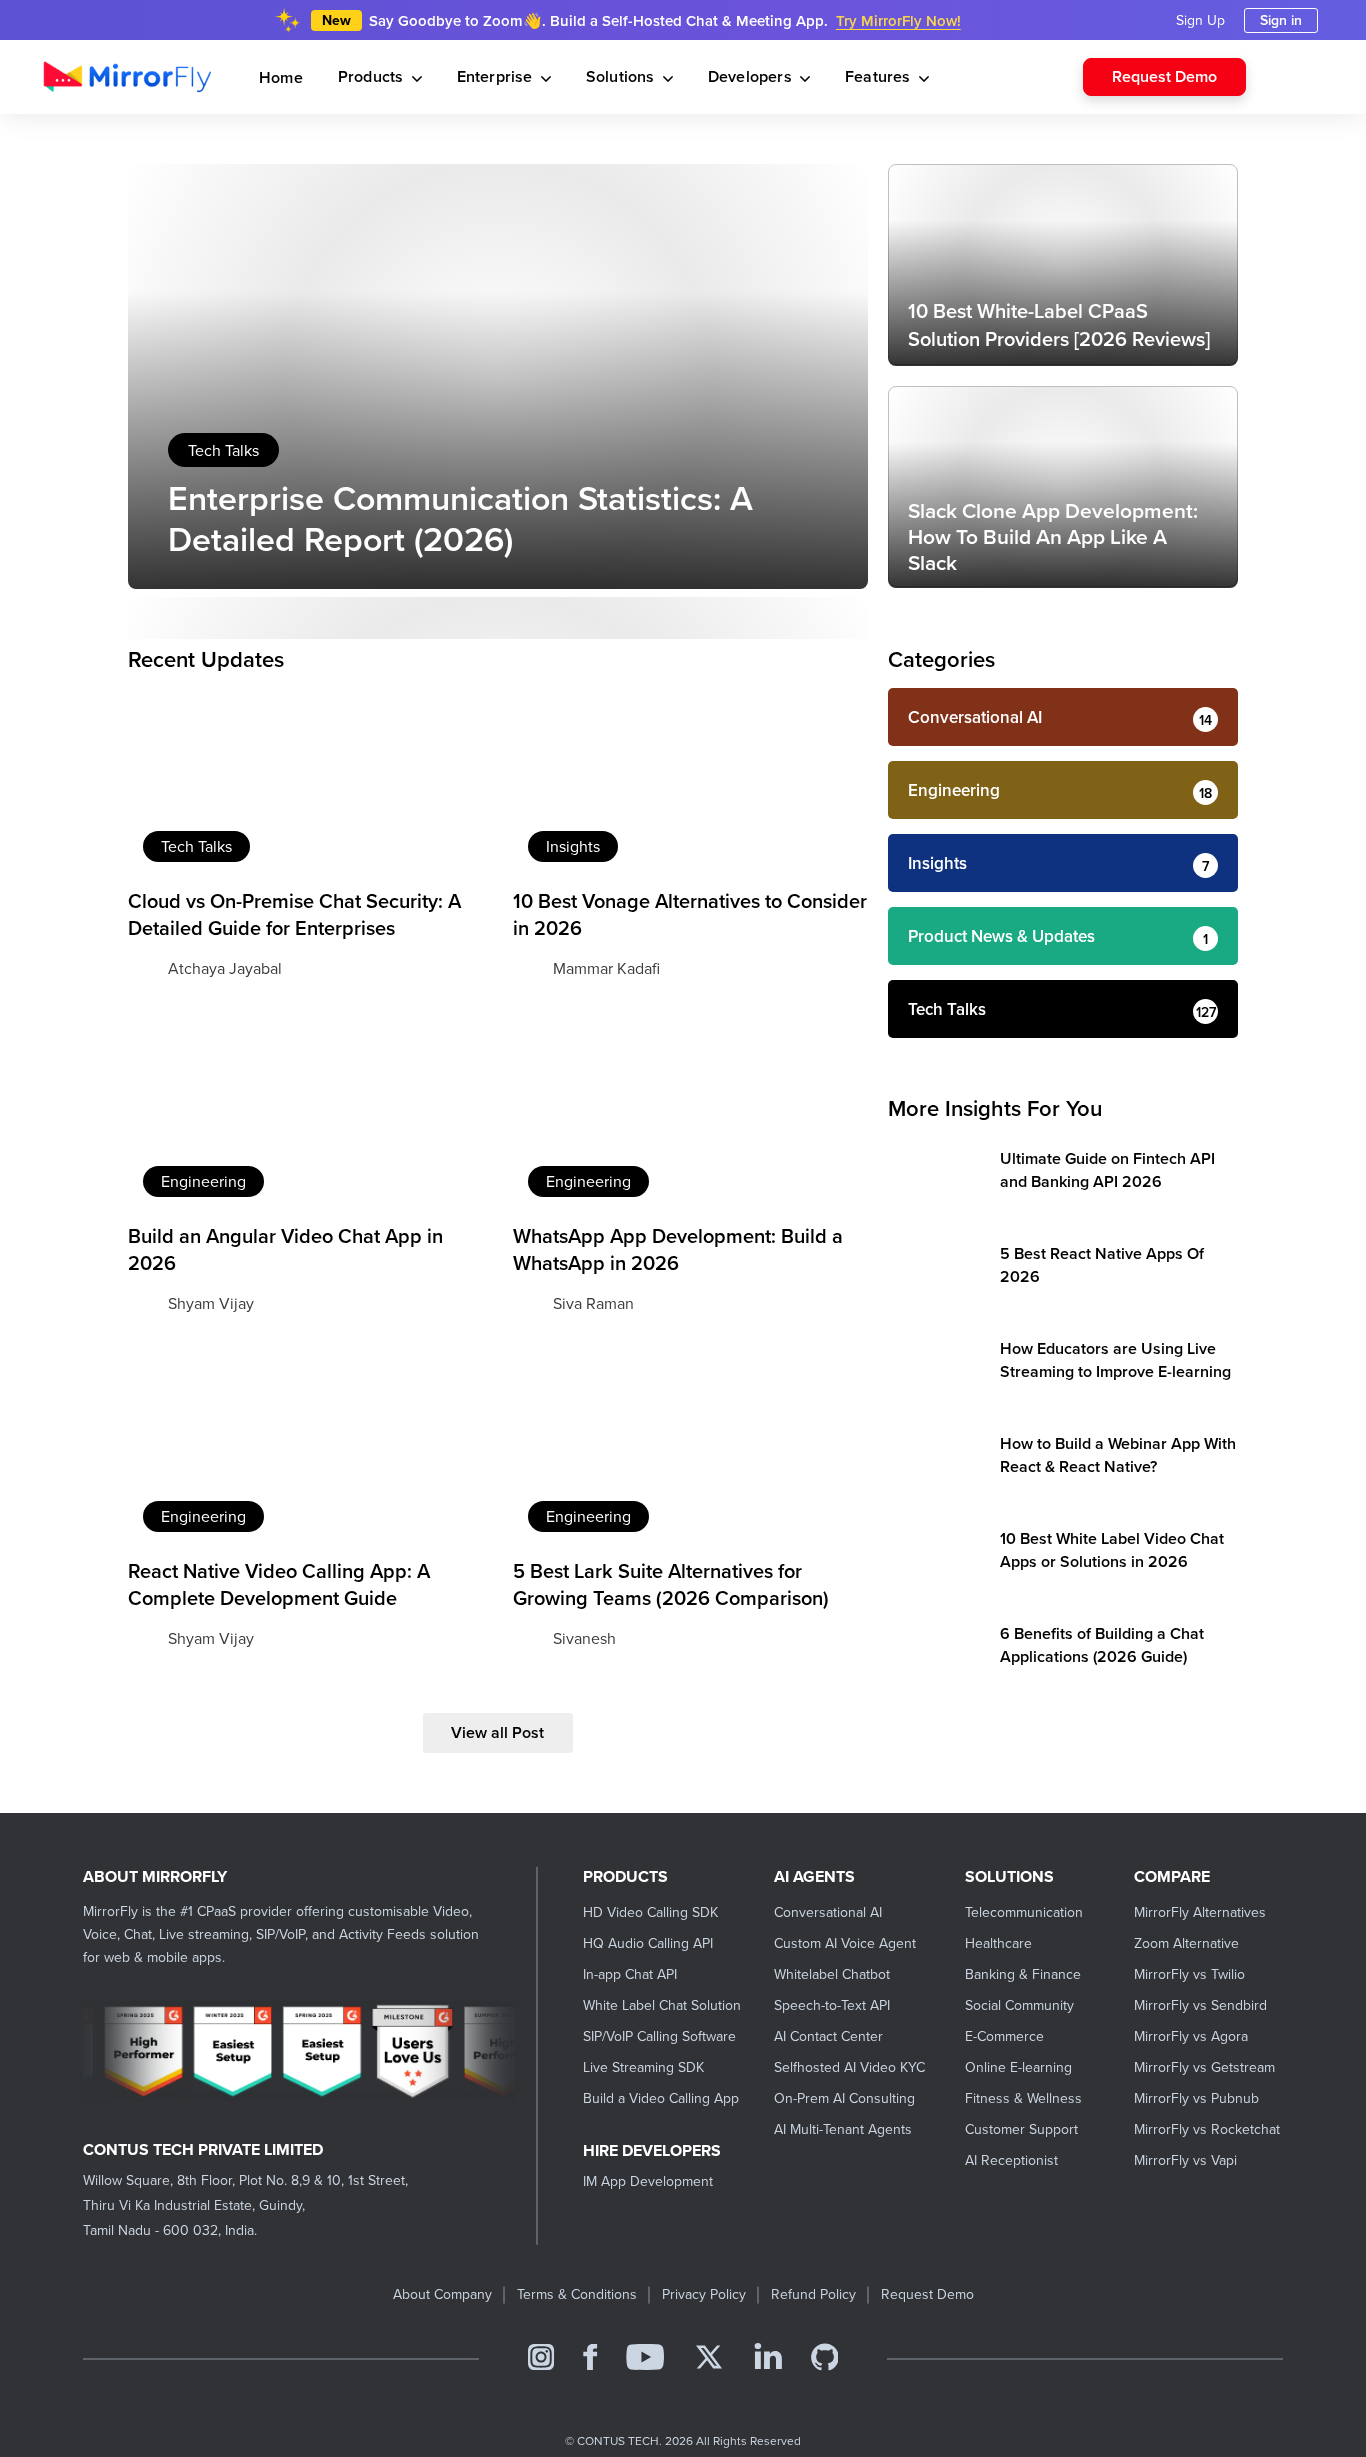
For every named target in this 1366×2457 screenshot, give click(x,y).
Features (880, 76)
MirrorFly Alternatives (1200, 1912)
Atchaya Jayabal (225, 968)
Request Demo (1164, 76)
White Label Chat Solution (662, 2005)
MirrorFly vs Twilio (1189, 1974)
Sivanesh (584, 1638)
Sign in (1281, 20)
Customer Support (1021, 2129)
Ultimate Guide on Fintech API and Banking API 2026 (1107, 1170)
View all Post (497, 1732)
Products (373, 76)
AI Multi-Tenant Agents (843, 2129)
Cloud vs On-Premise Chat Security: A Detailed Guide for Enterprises (294, 914)
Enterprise (497, 76)
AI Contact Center (828, 2036)
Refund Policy (813, 2294)
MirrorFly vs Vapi (1185, 2160)
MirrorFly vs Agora (1191, 2036)
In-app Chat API (630, 1974)
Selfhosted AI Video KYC (849, 2067)
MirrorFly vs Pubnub (1196, 2098)
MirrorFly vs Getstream (1204, 2067)
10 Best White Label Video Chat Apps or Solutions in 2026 (1112, 1550)
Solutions (622, 76)
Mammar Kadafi (606, 968)
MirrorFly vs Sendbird (1200, 2005)
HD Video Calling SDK (650, 1912)
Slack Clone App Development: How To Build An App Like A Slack (1053, 536)
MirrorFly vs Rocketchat (1207, 2129)
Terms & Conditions (577, 2294)
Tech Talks (223, 450)
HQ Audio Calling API (648, 1943)
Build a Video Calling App (661, 2098)
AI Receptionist (1011, 2160)
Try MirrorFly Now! (898, 20)
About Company (442, 2294)
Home (281, 77)
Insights (573, 846)
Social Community (1019, 2005)
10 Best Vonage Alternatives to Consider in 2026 (690, 914)
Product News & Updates (1001, 936)
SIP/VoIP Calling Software (659, 2036)
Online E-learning (1018, 2067)
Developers (752, 76)
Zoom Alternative (1186, 1943)
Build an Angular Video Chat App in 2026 (285, 1249)
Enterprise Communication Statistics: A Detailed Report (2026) (460, 518)
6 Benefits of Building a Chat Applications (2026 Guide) (1102, 1645)
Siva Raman (593, 1303)
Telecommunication (1024, 1912)
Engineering (203, 1181)
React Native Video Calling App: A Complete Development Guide (279, 1584)
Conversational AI (975, 717)
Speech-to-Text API (832, 2005)
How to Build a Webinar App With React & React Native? (1118, 1455)
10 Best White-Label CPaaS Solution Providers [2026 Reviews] (1059, 324)
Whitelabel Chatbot (832, 1974)
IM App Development (648, 2181)
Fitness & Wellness (1023, 2098)
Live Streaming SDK (643, 2067)
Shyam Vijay (211, 1303)
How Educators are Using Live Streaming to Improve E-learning (1115, 1360)
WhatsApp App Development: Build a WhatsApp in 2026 (678, 1249)
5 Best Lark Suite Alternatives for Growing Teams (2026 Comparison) (671, 1584)
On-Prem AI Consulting (844, 2098)
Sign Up (1200, 20)
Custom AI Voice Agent (845, 1943)
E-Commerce (1004, 2036)
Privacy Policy (704, 2294)
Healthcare (998, 1943)
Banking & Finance (1023, 1974)
